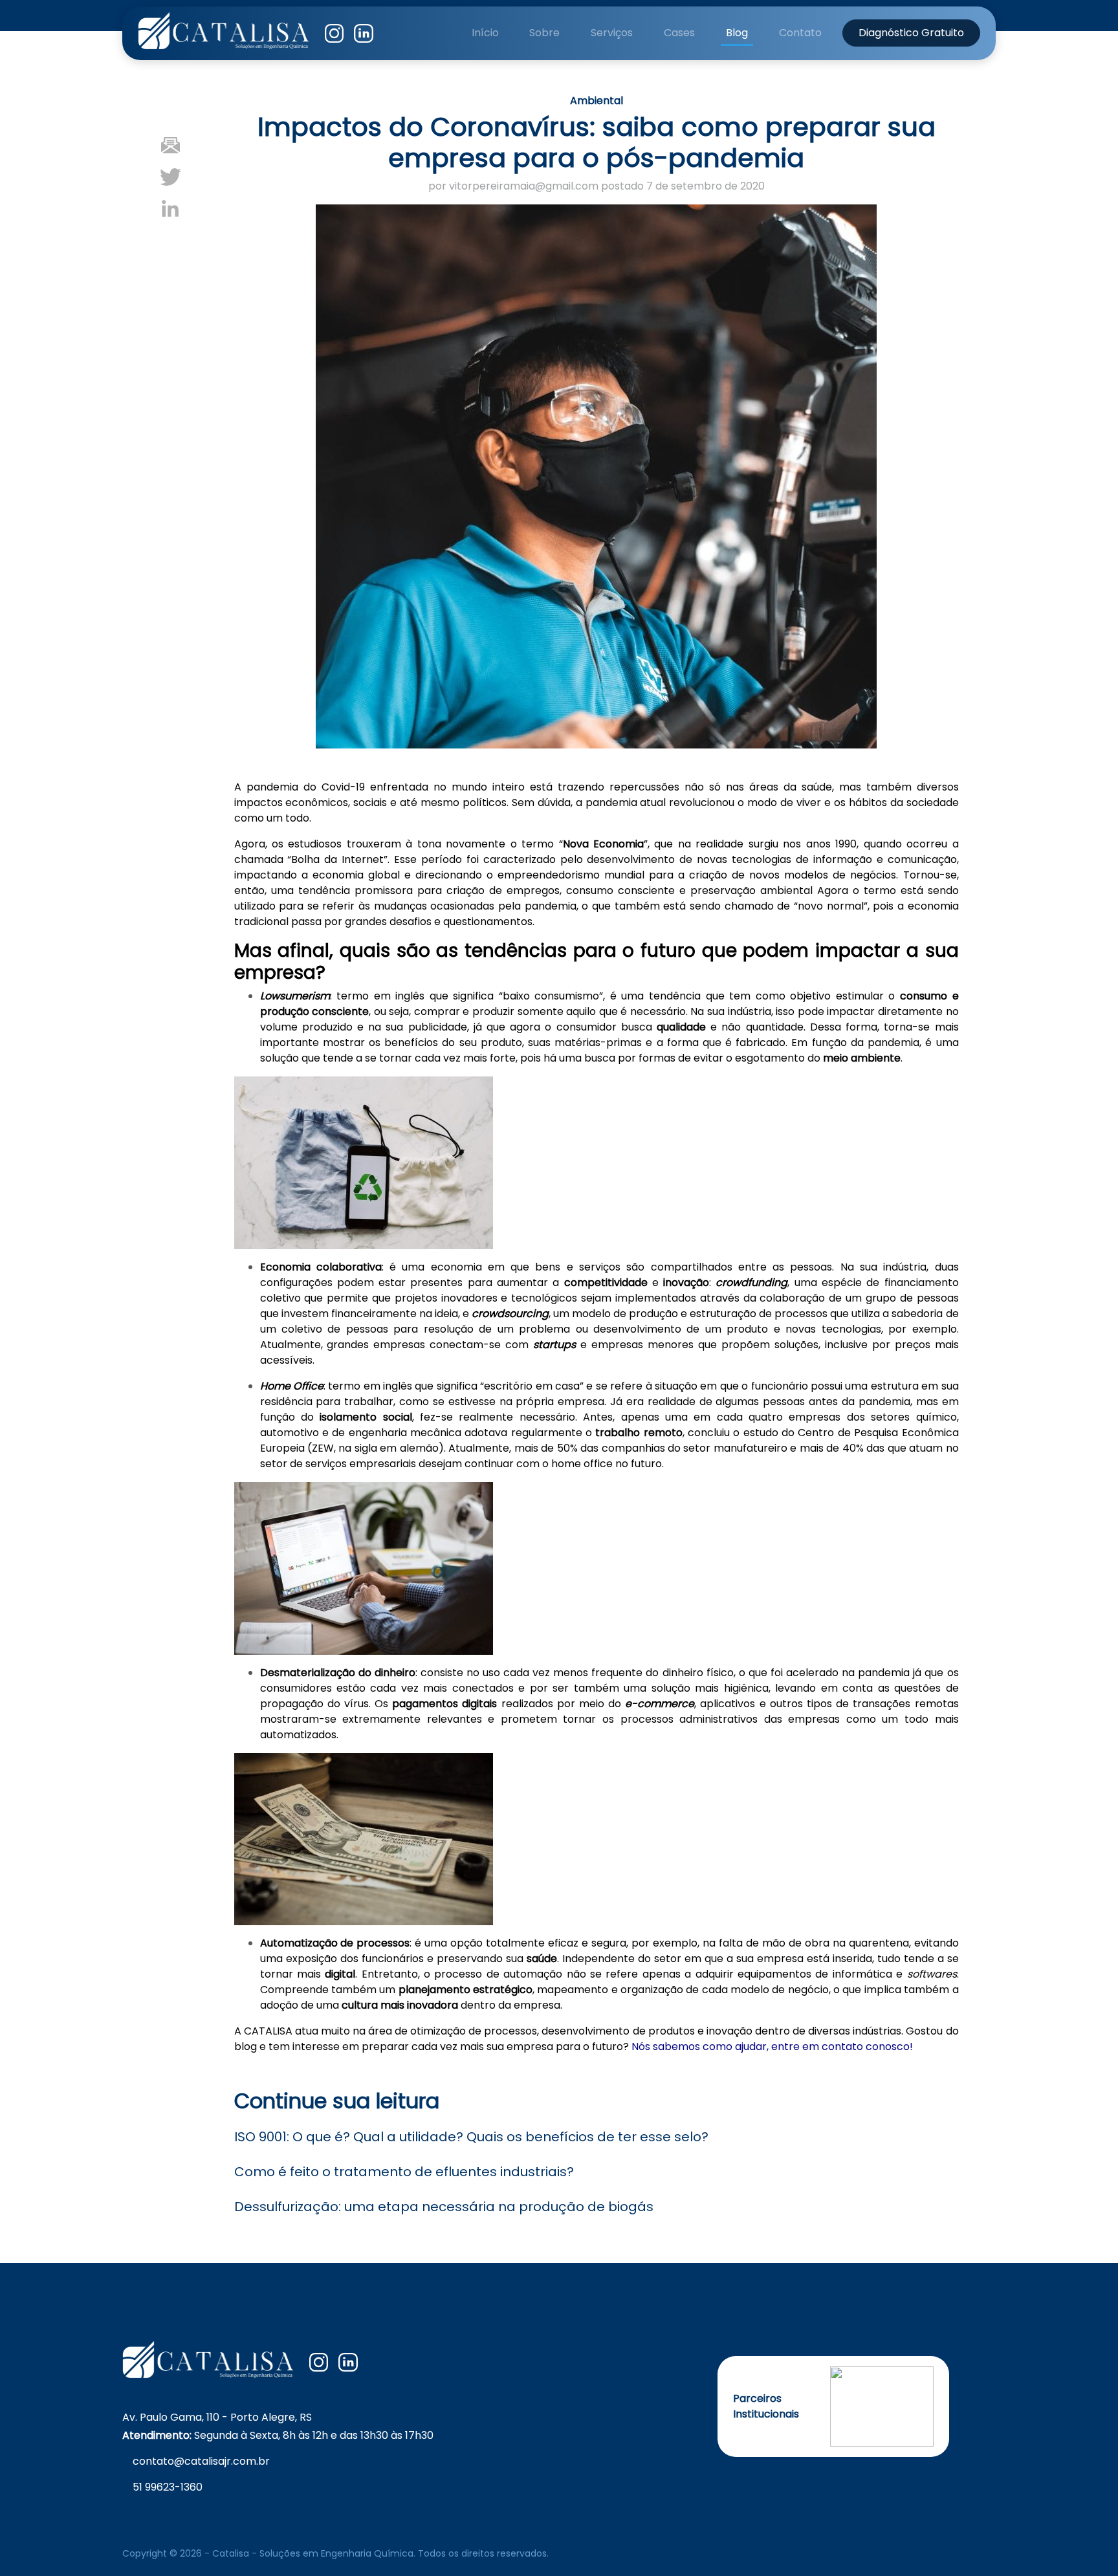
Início (485, 33)
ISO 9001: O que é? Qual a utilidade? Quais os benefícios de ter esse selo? (471, 2137)
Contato (800, 33)
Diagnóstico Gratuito (911, 33)
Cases (679, 33)
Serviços (612, 33)
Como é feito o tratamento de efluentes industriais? (404, 2172)
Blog (737, 33)
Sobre (544, 33)
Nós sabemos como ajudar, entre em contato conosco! (772, 2047)
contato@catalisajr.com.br (201, 2461)
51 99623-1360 (168, 2487)
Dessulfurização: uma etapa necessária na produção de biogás (444, 2207)
